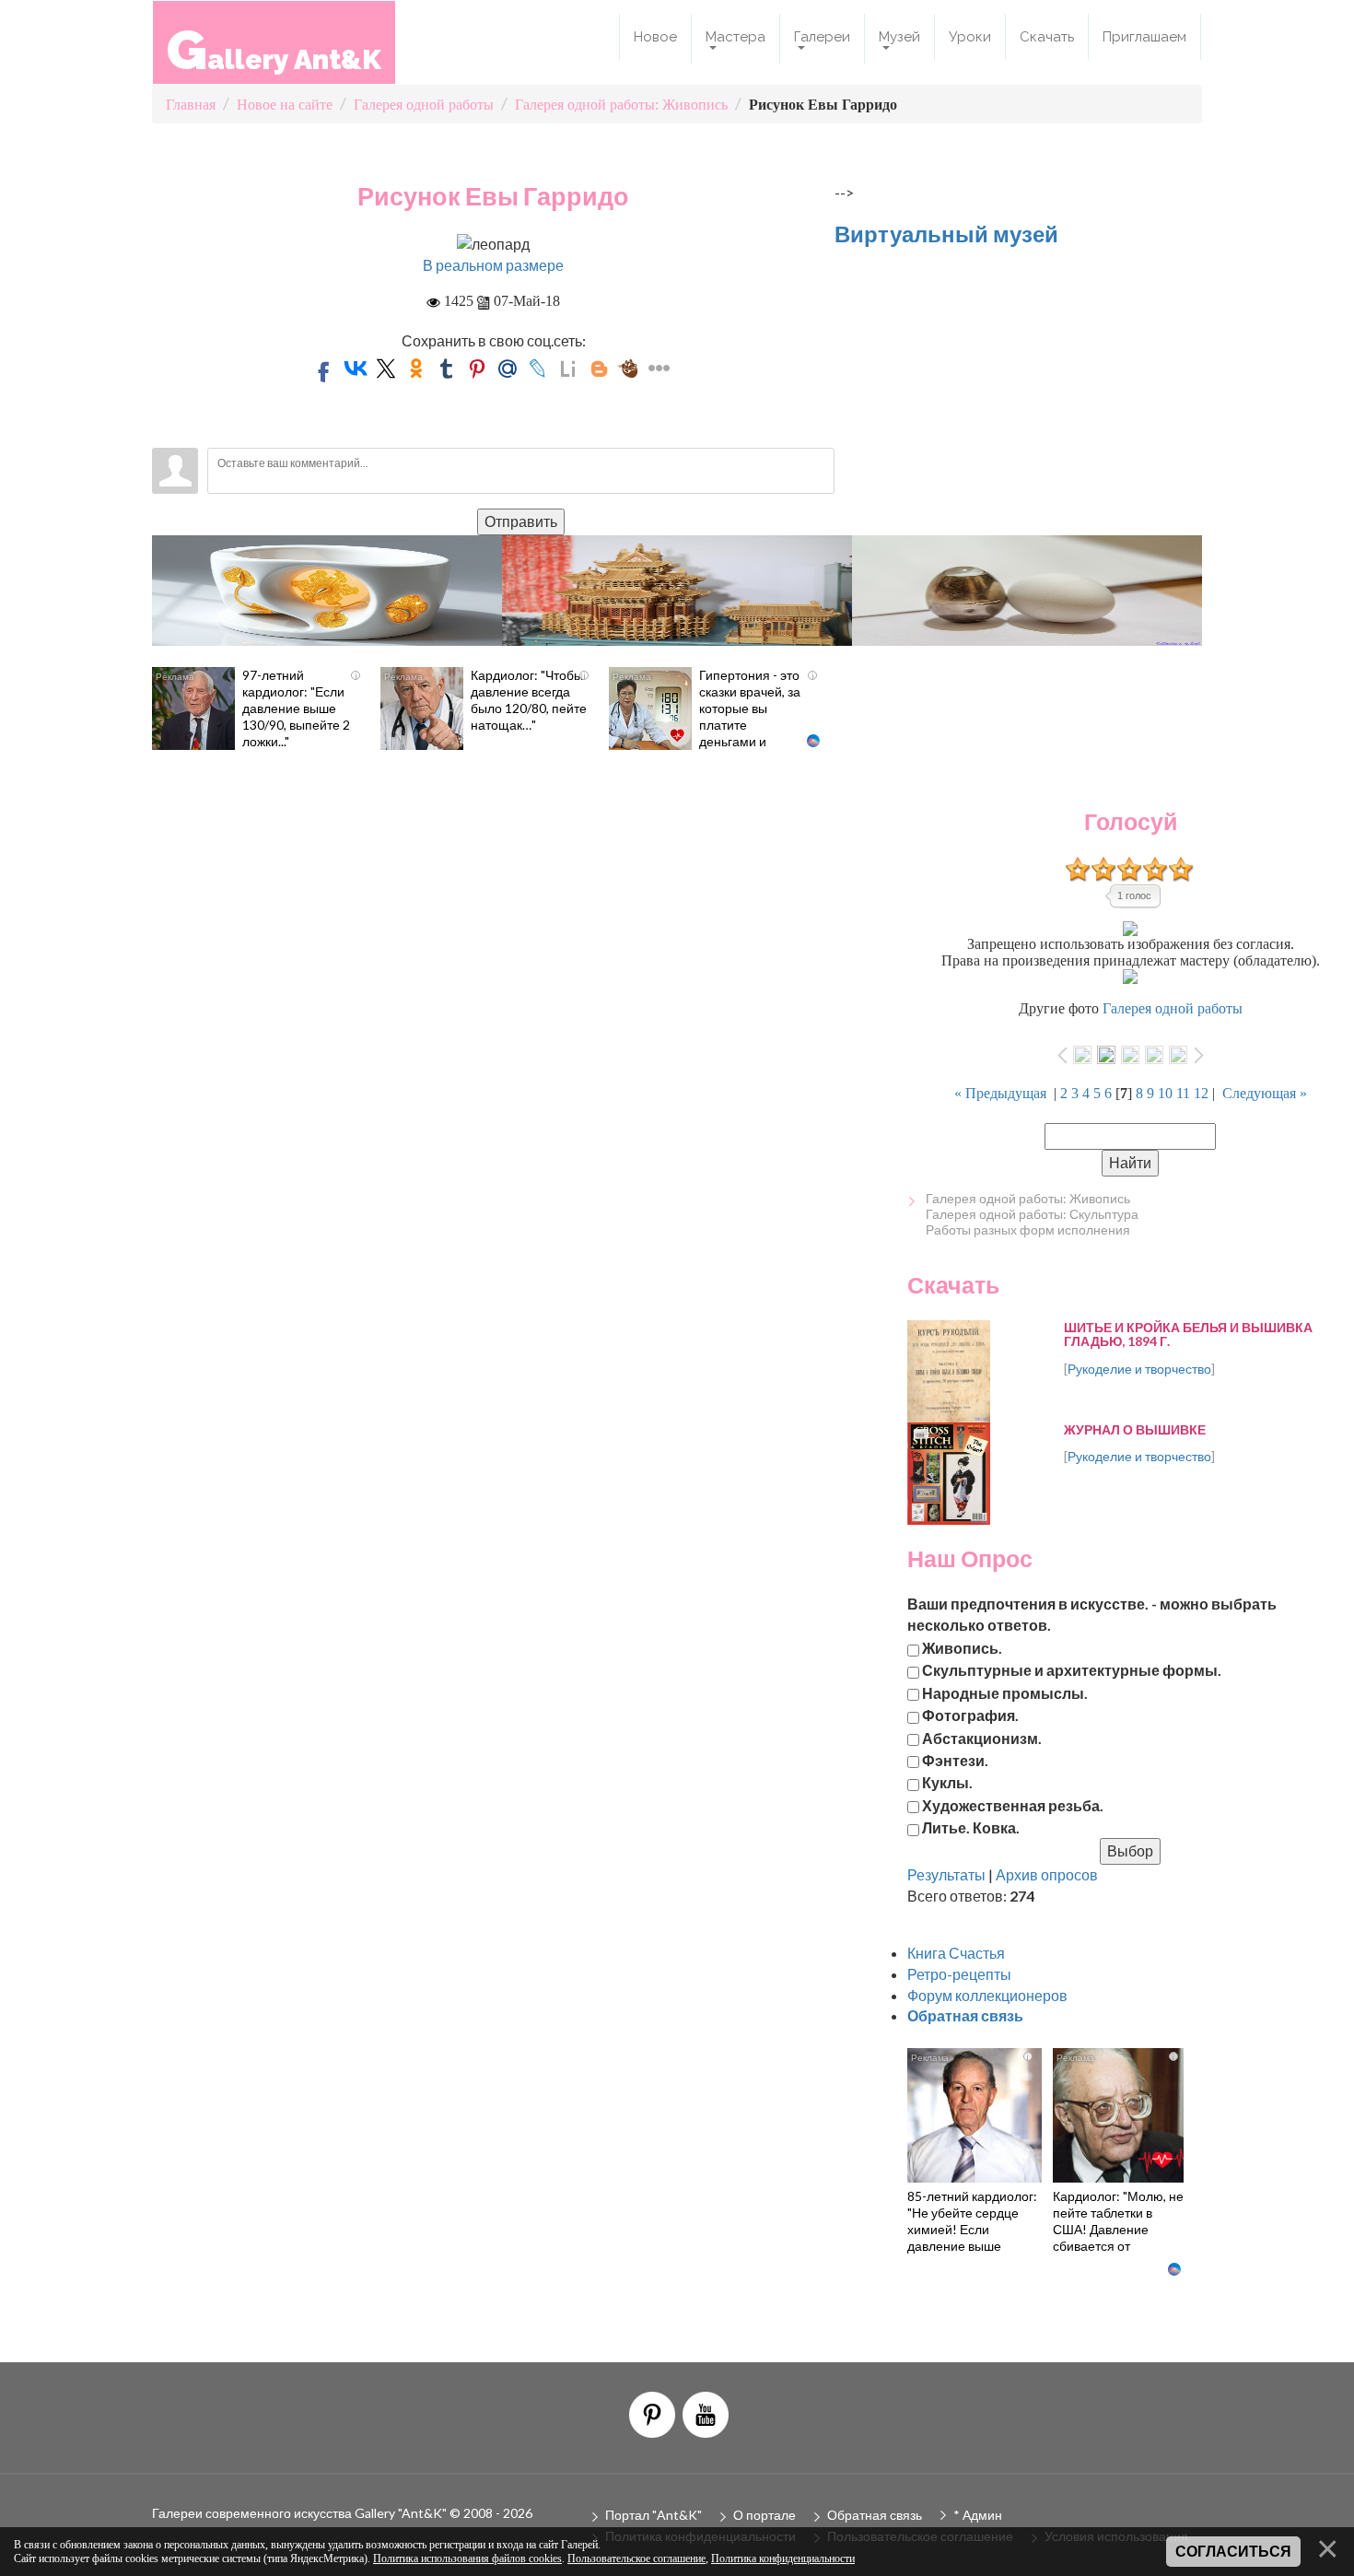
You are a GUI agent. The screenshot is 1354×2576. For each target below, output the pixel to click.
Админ (982, 2515)
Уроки (970, 37)
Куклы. (947, 1782)
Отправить (521, 521)
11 (1183, 1093)
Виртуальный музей (946, 234)
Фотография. (970, 1715)
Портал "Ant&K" (654, 2515)
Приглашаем (1144, 37)
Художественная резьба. (1013, 1804)
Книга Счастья (956, 1953)
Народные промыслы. (1005, 1692)
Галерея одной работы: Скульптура (1032, 1214)
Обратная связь (875, 2515)
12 (1201, 1093)
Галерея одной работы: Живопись (1028, 1198)
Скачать (1047, 37)
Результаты (946, 1874)
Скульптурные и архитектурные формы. (1072, 1670)
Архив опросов (1047, 1874)
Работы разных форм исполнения (1028, 1229)
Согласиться (1233, 2552)
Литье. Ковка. (971, 1827)
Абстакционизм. (982, 1737)
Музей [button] (899, 37)
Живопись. (962, 1648)
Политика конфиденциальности (783, 2558)
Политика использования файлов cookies (467, 2558)
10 (1165, 1093)
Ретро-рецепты (959, 1974)
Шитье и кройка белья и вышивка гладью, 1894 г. (1188, 1334)
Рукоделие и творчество (1139, 1369)
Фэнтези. (955, 1760)
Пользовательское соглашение (636, 2558)
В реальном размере (493, 265)
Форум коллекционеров (987, 1995)
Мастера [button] (735, 37)
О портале (765, 2515)
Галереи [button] (822, 37)
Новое (655, 37)
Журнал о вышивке (1135, 1429)
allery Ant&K (274, 49)
